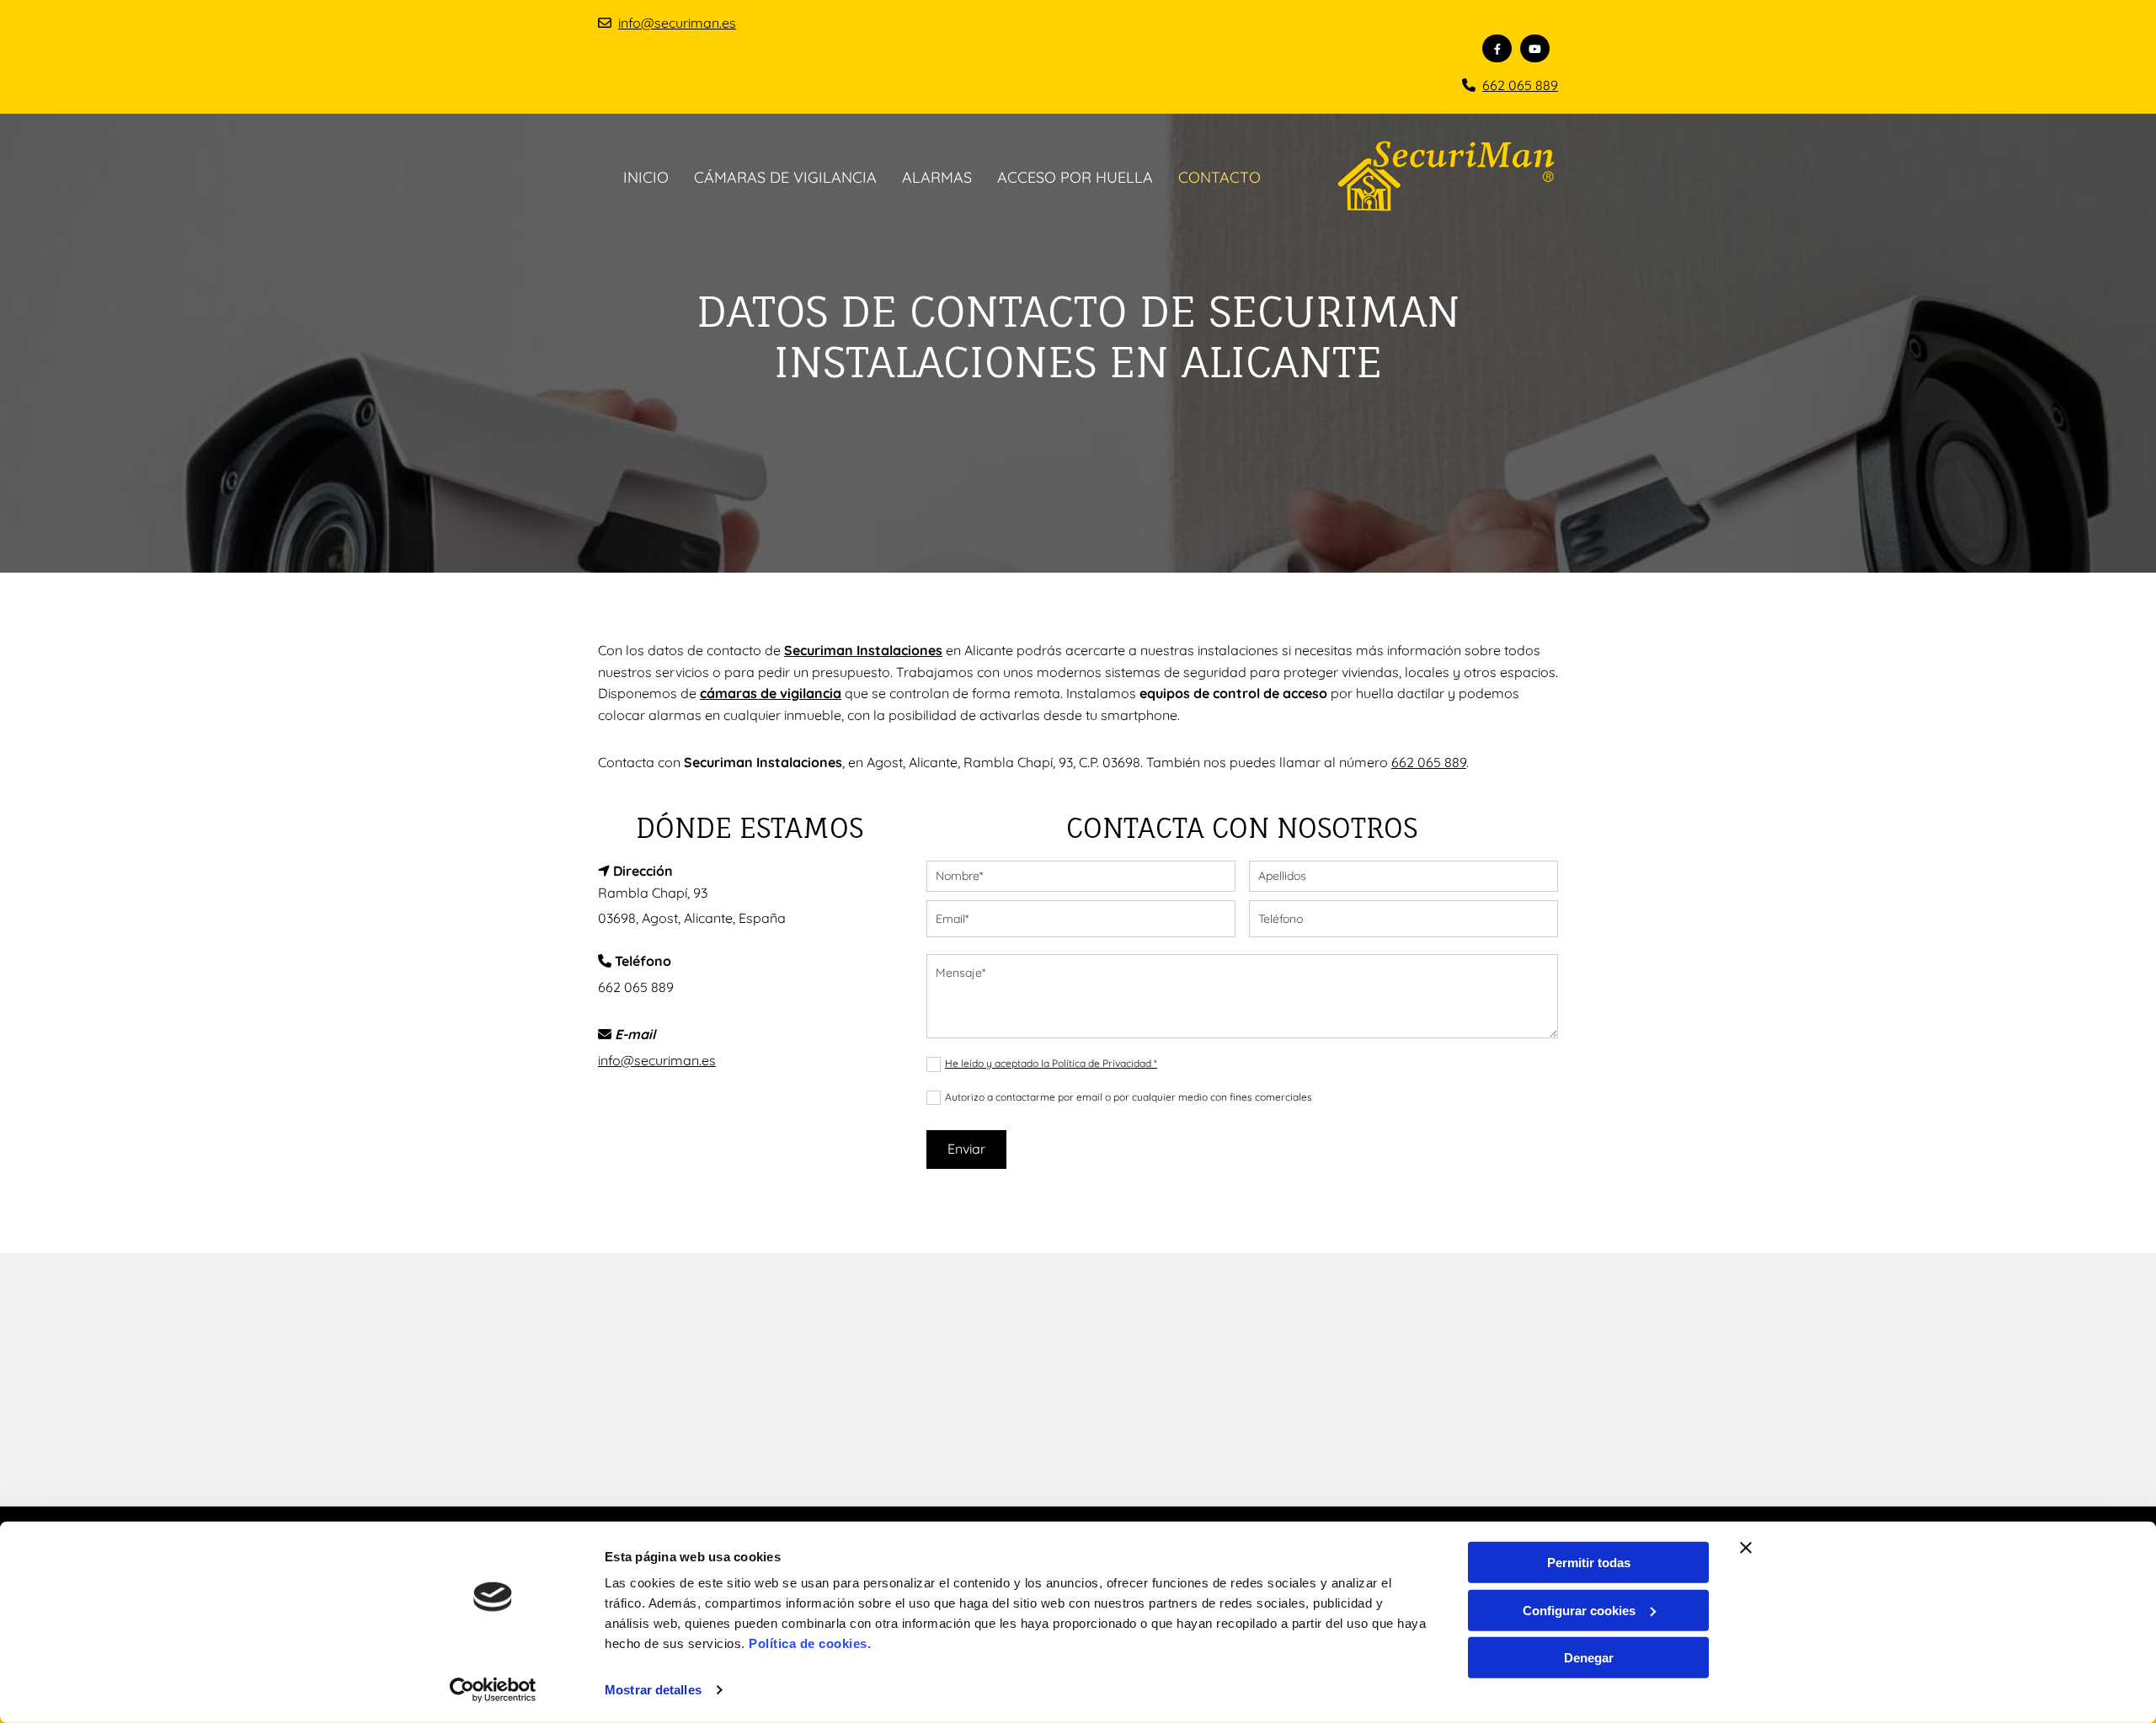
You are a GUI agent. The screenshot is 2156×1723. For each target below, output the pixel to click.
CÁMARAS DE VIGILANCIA (785, 177)
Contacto (1219, 177)
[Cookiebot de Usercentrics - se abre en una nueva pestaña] (493, 1690)
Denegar (1589, 1658)
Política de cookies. (810, 1643)
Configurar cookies (1579, 1610)
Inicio (646, 177)
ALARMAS (937, 177)
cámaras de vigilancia (771, 693)
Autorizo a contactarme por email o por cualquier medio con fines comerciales (1129, 1097)
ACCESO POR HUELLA (1075, 177)
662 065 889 (1520, 85)
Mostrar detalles (653, 1690)
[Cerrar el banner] (1746, 1548)
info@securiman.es (677, 23)
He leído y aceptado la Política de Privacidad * (1051, 1063)
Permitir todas (1589, 1563)
